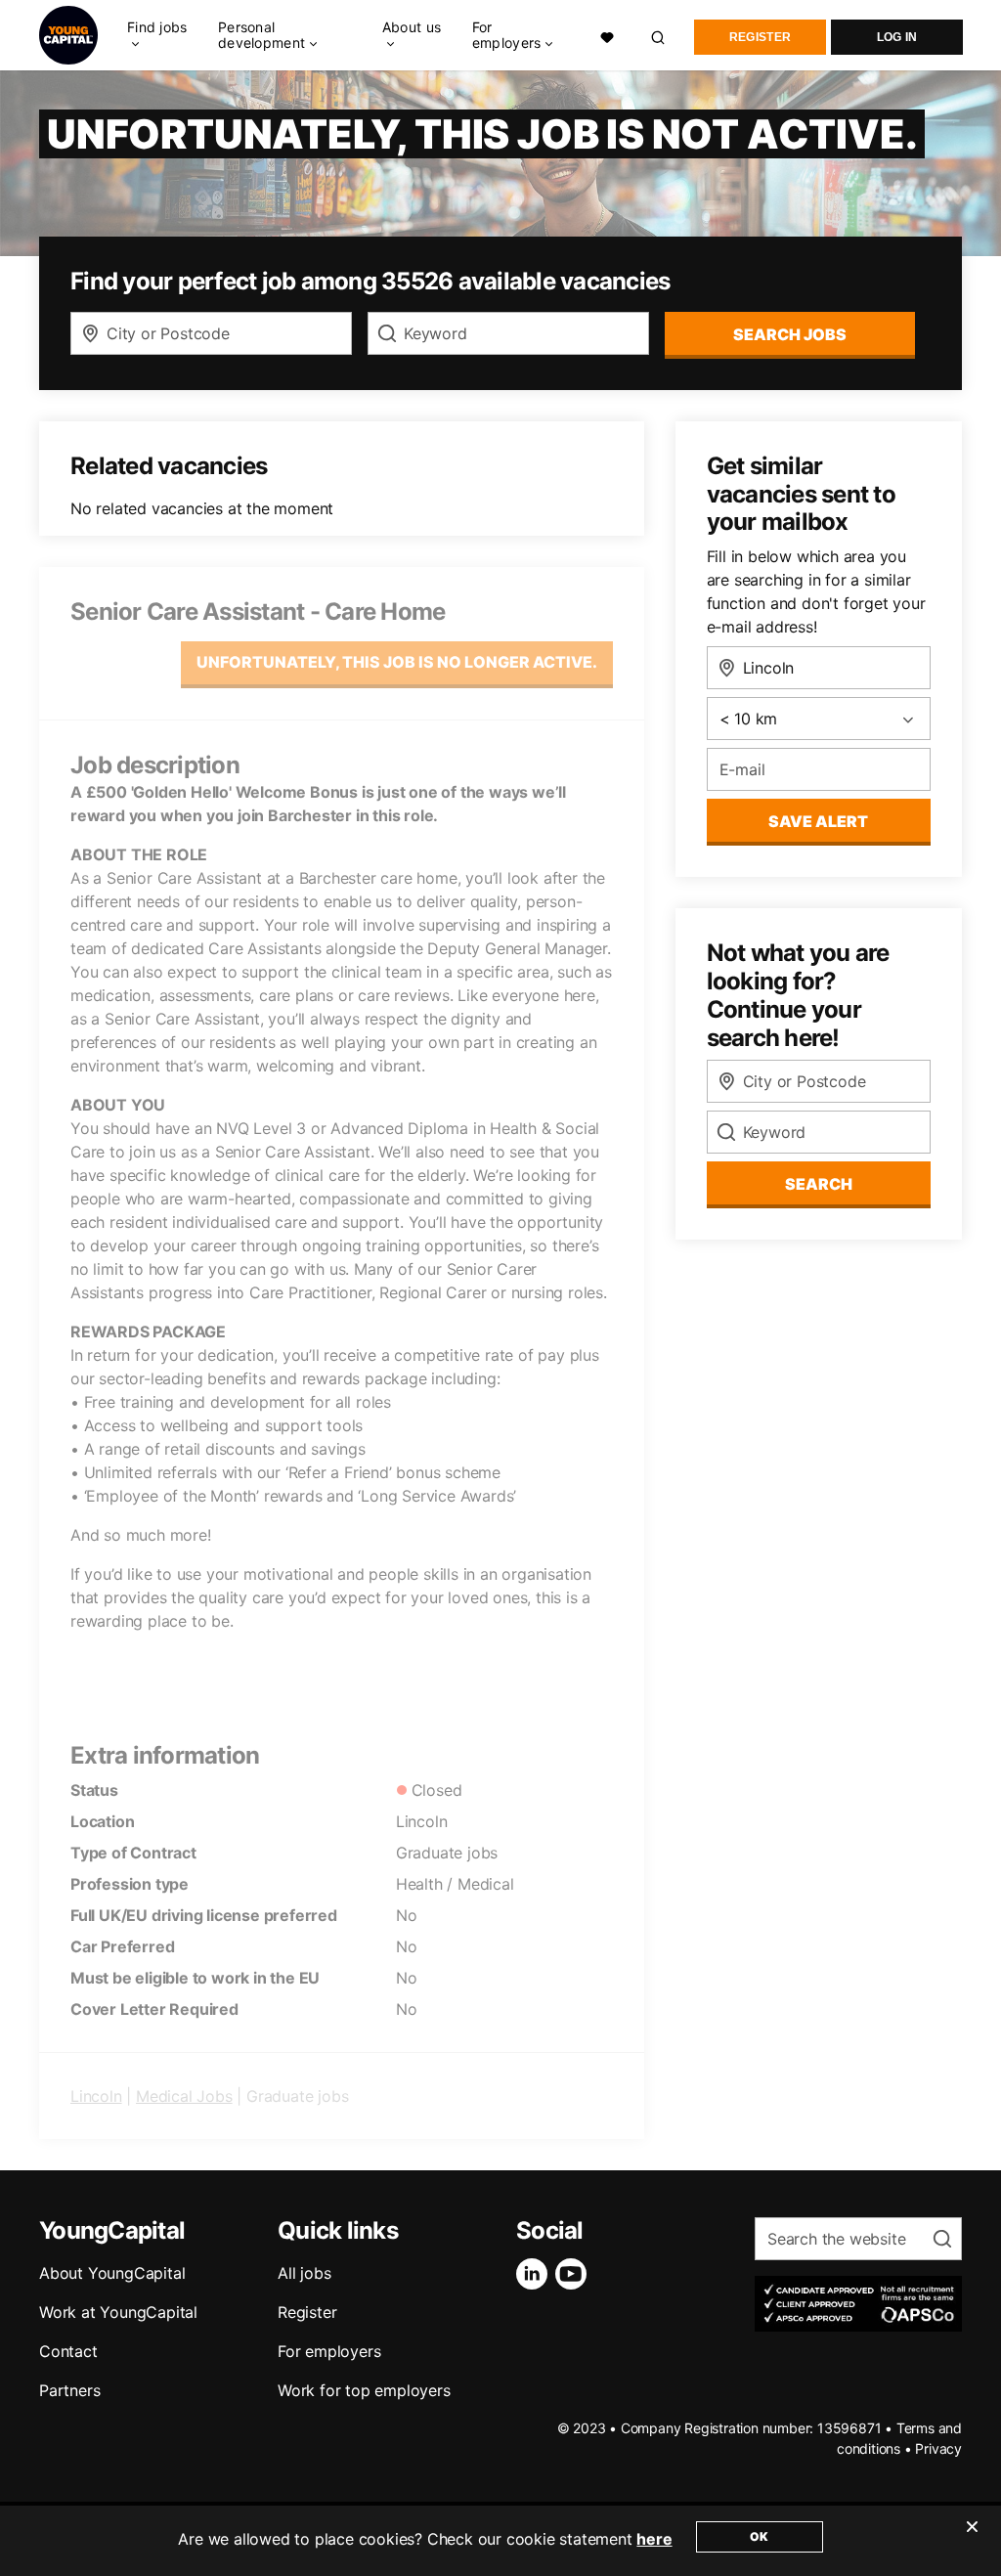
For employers (329, 2351)
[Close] (972, 2539)
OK (759, 2536)
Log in (897, 37)
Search (819, 1184)
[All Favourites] (607, 36)
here (654, 2539)
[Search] (659, 35)
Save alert (818, 821)
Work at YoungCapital (118, 2312)
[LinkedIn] (536, 2274)
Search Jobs (790, 334)
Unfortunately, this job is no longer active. (397, 662)
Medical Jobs (184, 2096)
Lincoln (96, 2096)
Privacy (938, 2448)
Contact (68, 2351)
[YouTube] (575, 2274)
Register (760, 37)
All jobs (304, 2273)
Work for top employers (364, 2390)
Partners (69, 2390)
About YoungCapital (112, 2273)
